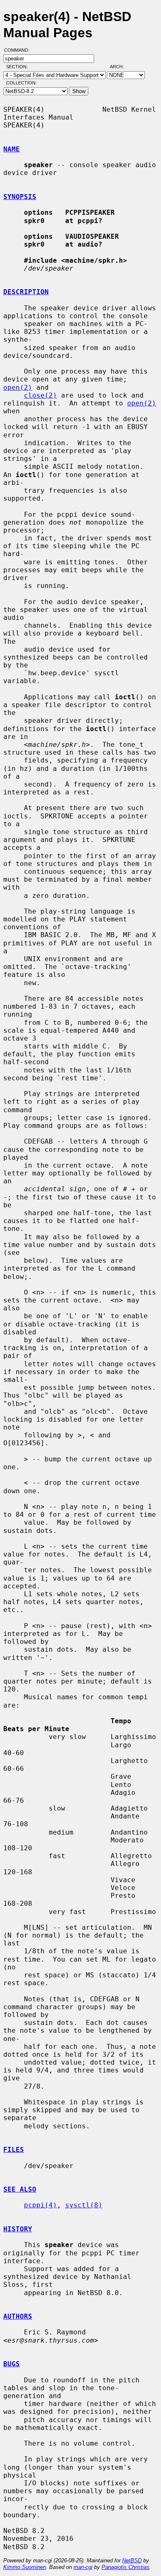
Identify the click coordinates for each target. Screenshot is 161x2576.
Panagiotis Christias (125, 2567)
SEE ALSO (20, 2189)
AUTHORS (18, 2316)
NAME (12, 149)
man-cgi (83, 2567)
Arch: (121, 67)
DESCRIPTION (26, 292)
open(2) (18, 387)
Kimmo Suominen (25, 2567)
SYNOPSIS (20, 197)
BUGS (12, 2364)
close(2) (40, 395)
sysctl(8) (84, 2205)
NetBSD (132, 2560)
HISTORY (18, 2229)
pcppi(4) (40, 2205)
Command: (19, 50)
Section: (19, 67)
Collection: (21, 83)
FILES (14, 2150)
